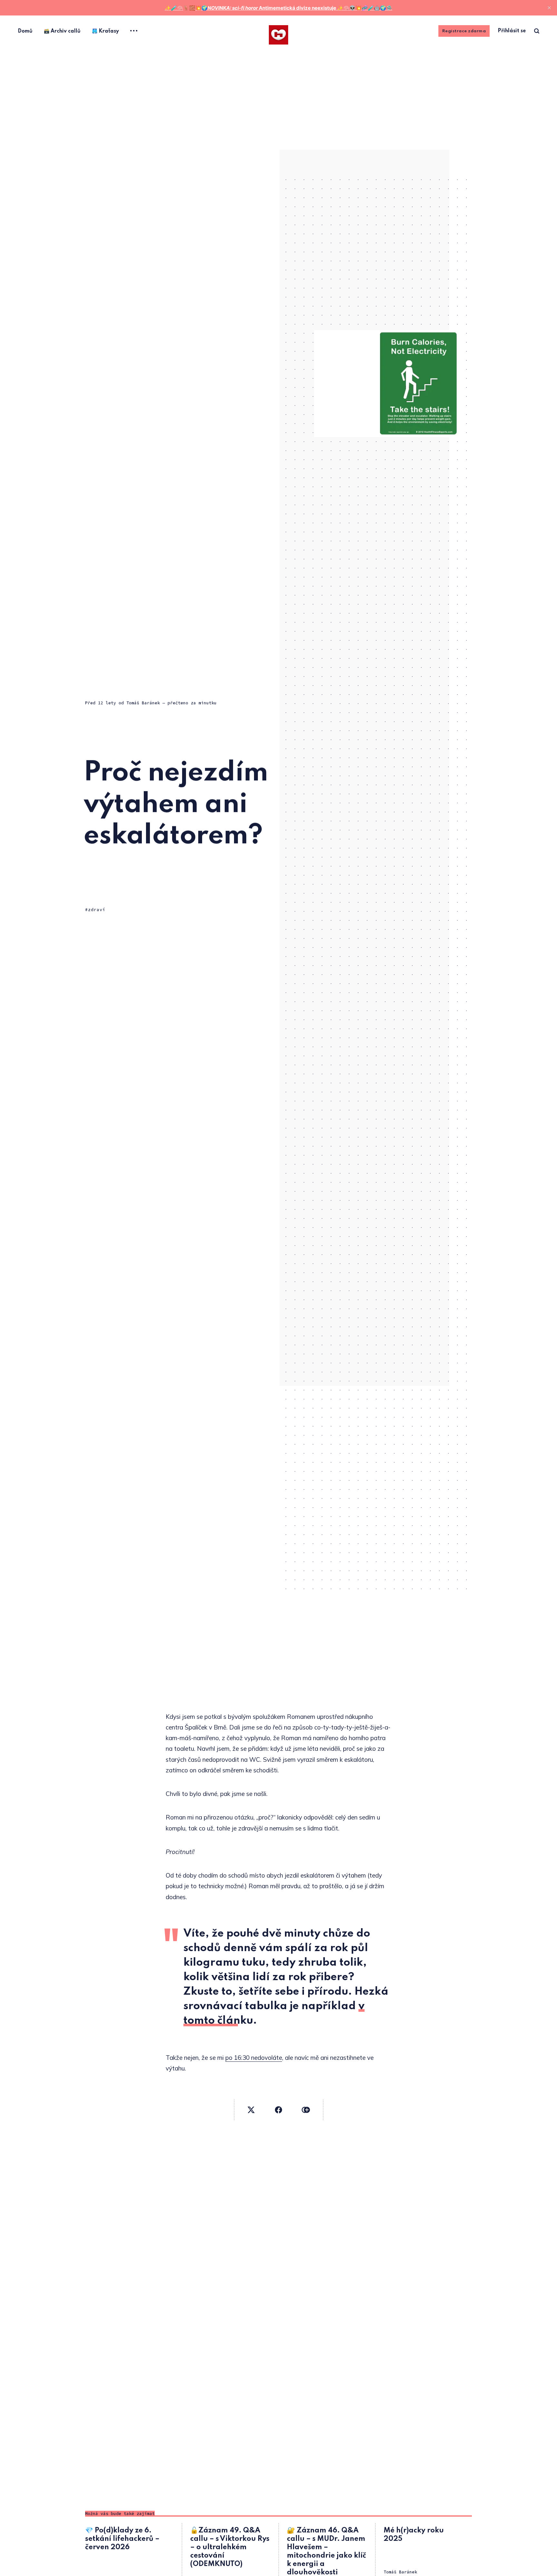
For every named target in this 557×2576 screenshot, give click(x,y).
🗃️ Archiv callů (62, 31)
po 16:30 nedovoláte (254, 2058)
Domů (25, 31)
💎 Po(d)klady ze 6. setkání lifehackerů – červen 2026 (122, 2539)
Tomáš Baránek (143, 703)
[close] (549, 8)
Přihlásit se (512, 31)
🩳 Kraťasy (105, 31)
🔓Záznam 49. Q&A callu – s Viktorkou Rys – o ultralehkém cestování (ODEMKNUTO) (230, 2547)
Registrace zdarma (464, 31)
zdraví (97, 910)
